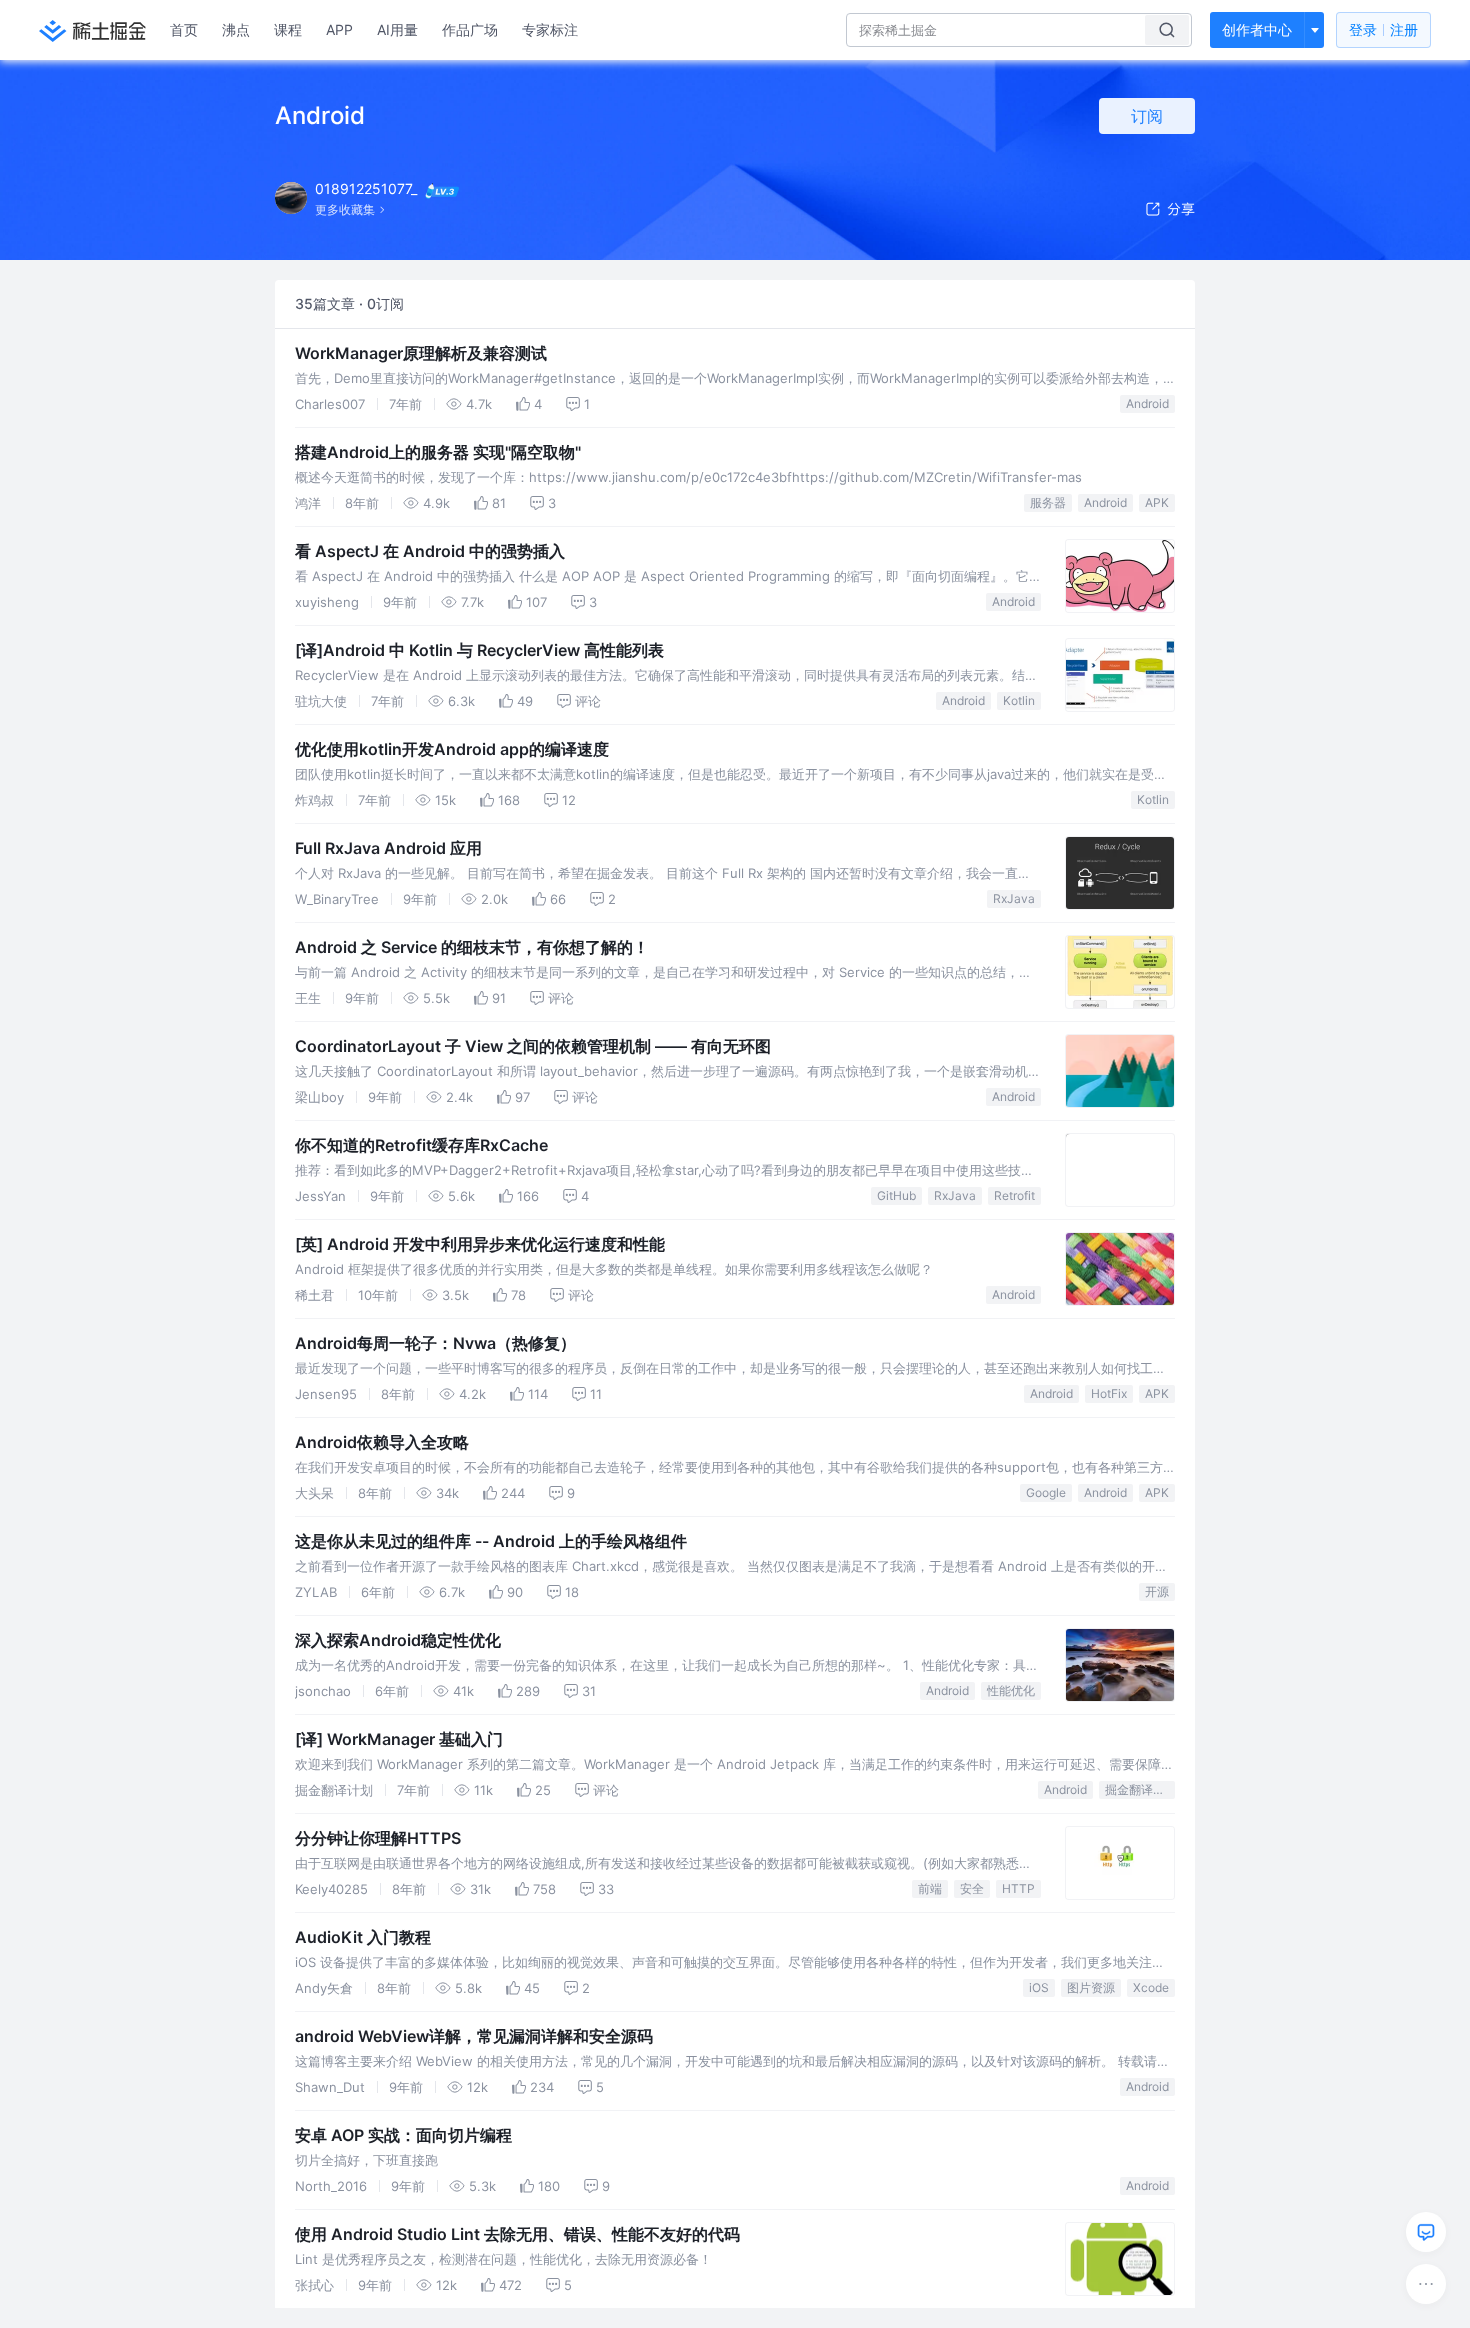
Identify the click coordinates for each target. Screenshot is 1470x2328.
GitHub (896, 1195)
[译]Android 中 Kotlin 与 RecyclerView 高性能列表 (479, 650)
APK (1157, 502)
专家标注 (550, 29)
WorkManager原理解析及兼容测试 (421, 353)
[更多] (1426, 2284)
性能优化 (1011, 1690)
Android (1147, 403)
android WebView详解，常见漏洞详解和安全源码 (474, 2036)
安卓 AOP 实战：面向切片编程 (403, 2135)
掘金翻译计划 (1140, 1789)
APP (339, 29)
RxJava (1014, 898)
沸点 (236, 29)
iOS (1039, 1987)
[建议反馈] (1426, 2232)
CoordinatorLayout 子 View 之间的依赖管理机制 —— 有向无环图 (533, 1046)
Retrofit (1014, 1195)
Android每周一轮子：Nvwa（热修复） (435, 1343)
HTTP (1018, 1888)
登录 (1383, 29)
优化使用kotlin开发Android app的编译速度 (452, 749)
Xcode (1151, 1987)
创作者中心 (1257, 29)
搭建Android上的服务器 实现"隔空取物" (438, 452)
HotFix (1109, 1393)
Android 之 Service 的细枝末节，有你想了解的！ (472, 947)
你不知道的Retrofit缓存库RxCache (421, 1145)
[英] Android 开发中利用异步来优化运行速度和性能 (480, 1244)
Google (1046, 1492)
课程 (288, 29)
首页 (184, 29)
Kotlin (1019, 700)
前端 (930, 1888)
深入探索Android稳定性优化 (398, 1640)
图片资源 (1091, 1987)
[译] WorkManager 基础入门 (399, 1739)
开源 (1157, 1591)
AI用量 (397, 29)
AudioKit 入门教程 (363, 1937)
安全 (972, 1888)
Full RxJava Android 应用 (388, 848)
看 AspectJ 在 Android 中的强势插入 (430, 551)
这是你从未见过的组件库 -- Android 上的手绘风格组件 (491, 1541)
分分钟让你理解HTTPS (378, 1838)
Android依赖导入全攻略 (382, 1442)
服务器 (1048, 502)
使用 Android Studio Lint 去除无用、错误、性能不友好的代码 (517, 2234)
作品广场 (470, 29)
